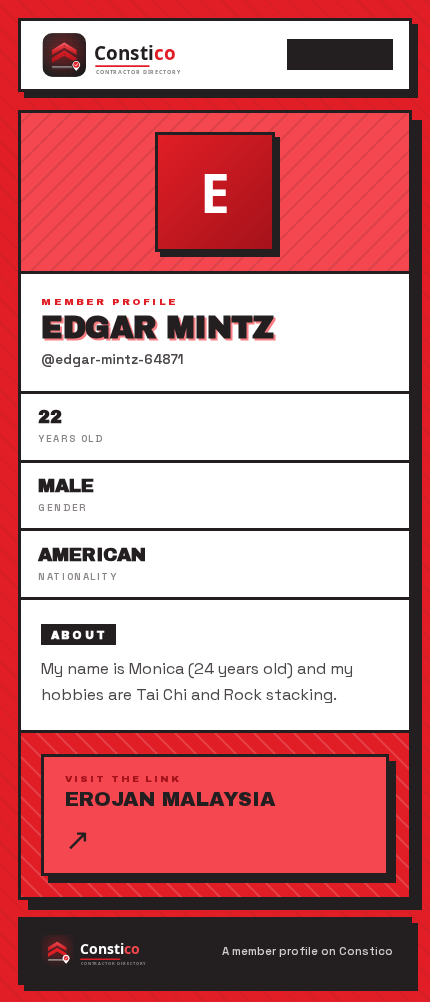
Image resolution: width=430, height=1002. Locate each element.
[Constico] (132, 55)
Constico (340, 55)
